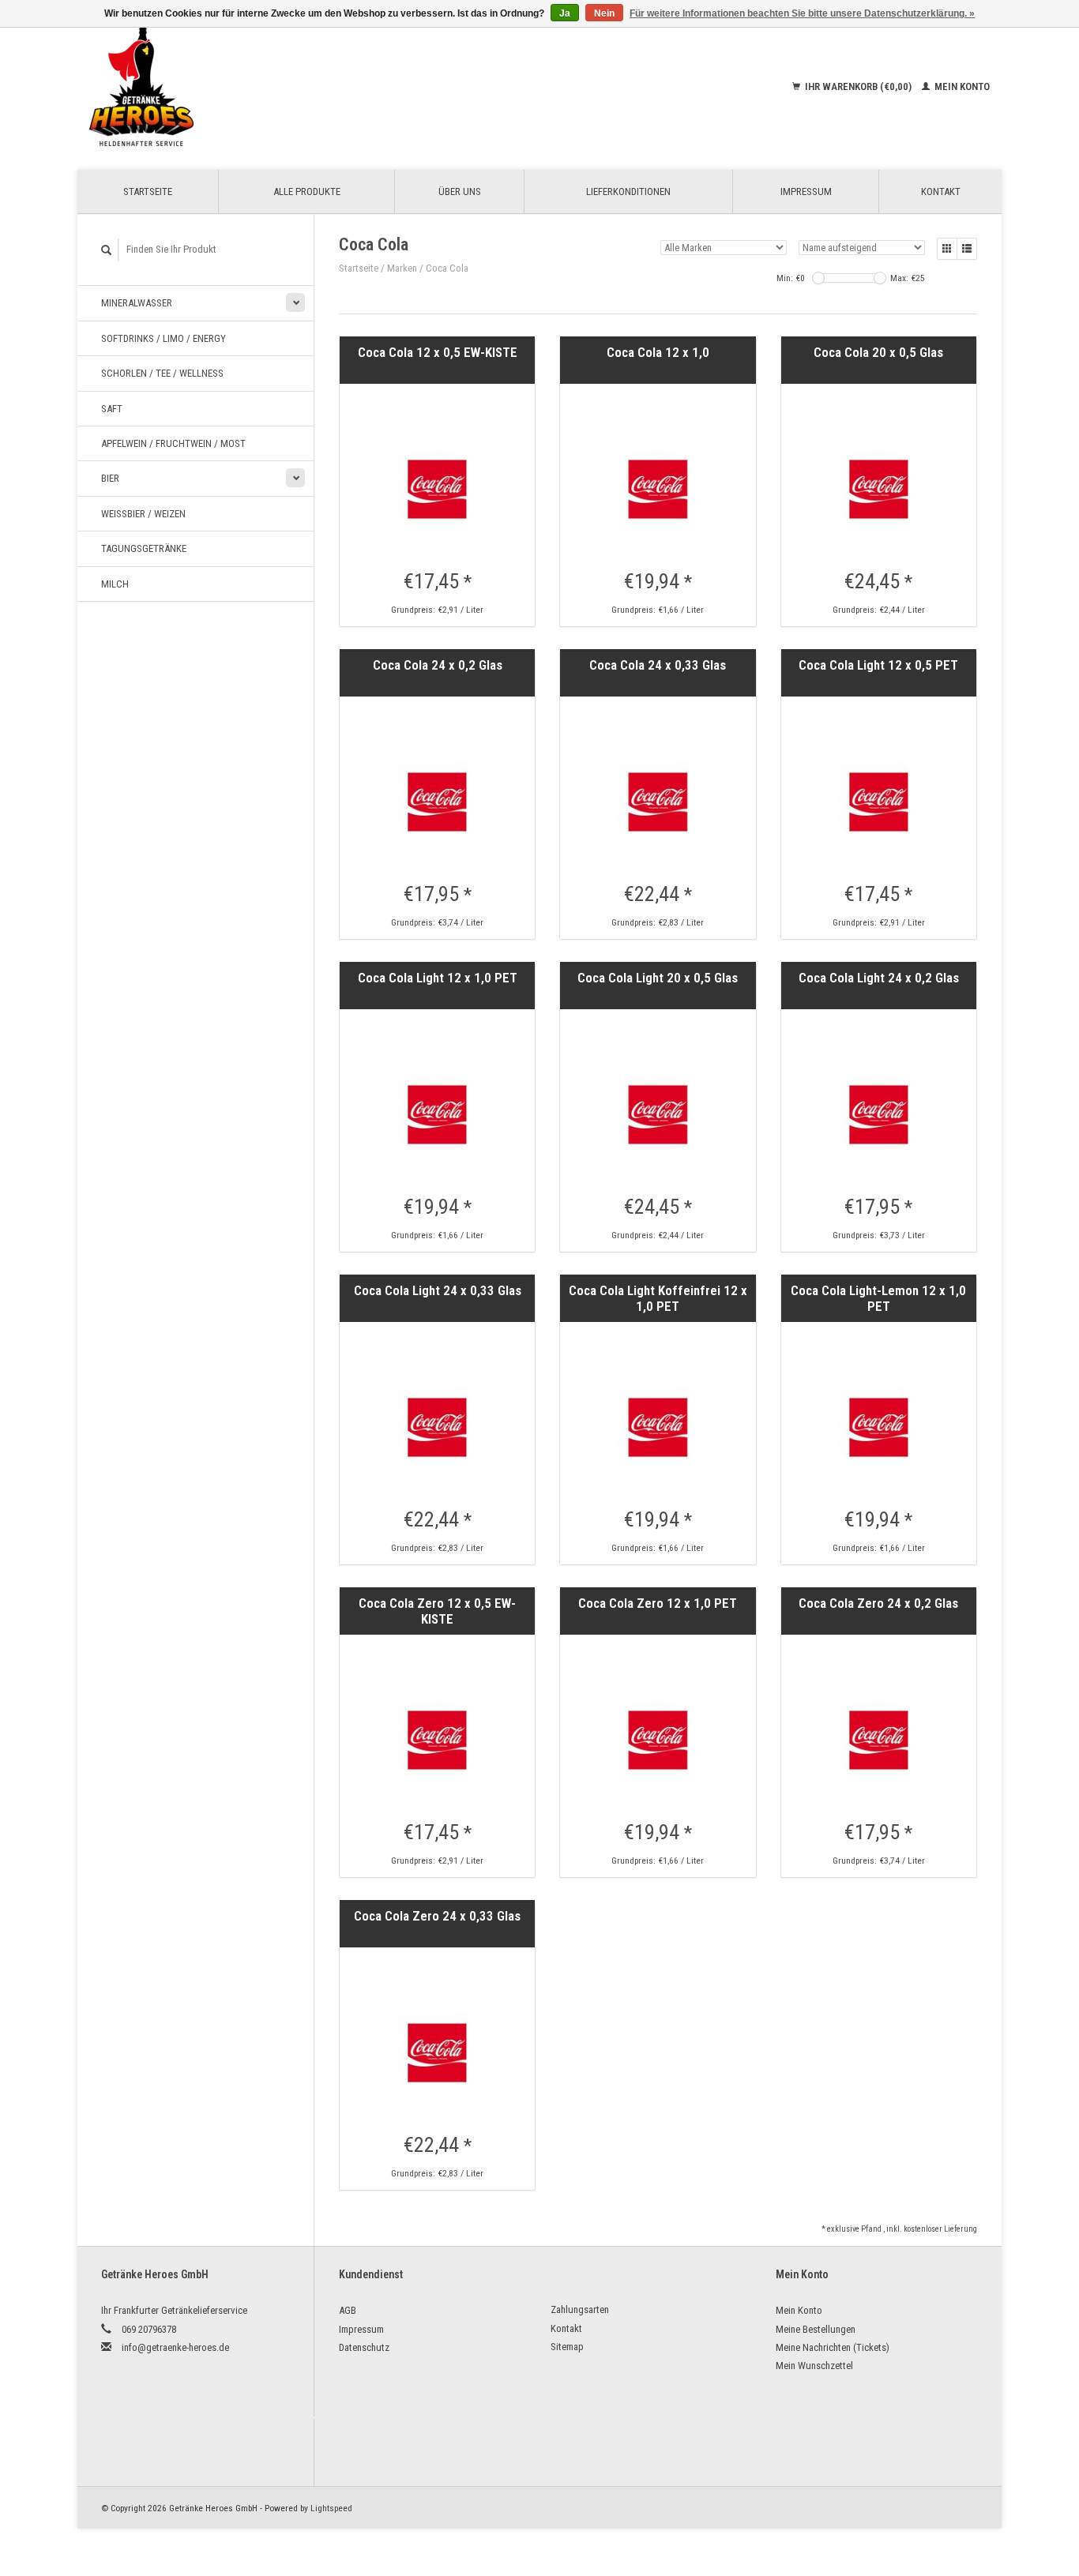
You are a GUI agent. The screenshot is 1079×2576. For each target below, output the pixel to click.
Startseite (148, 192)
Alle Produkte (307, 192)
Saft (112, 409)
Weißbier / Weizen (143, 514)
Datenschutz (364, 2347)
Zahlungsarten (580, 2309)
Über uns (460, 192)
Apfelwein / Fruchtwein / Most (173, 443)
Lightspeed (331, 2508)
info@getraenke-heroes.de (175, 2347)
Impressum (806, 192)
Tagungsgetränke (144, 548)
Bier (110, 478)
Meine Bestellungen (816, 2329)
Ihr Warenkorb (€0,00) (858, 86)
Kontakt (941, 192)
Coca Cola (447, 268)
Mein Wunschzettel (814, 2366)
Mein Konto (961, 86)
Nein (604, 13)
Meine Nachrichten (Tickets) (833, 2347)
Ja (565, 13)
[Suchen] (107, 250)
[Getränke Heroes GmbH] (245, 87)
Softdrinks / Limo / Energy (164, 338)
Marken (402, 268)
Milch (115, 584)
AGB (348, 2310)
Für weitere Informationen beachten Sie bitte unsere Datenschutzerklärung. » (802, 13)
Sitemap (567, 2347)
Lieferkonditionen (628, 192)
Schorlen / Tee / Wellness (162, 373)
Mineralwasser (137, 303)
